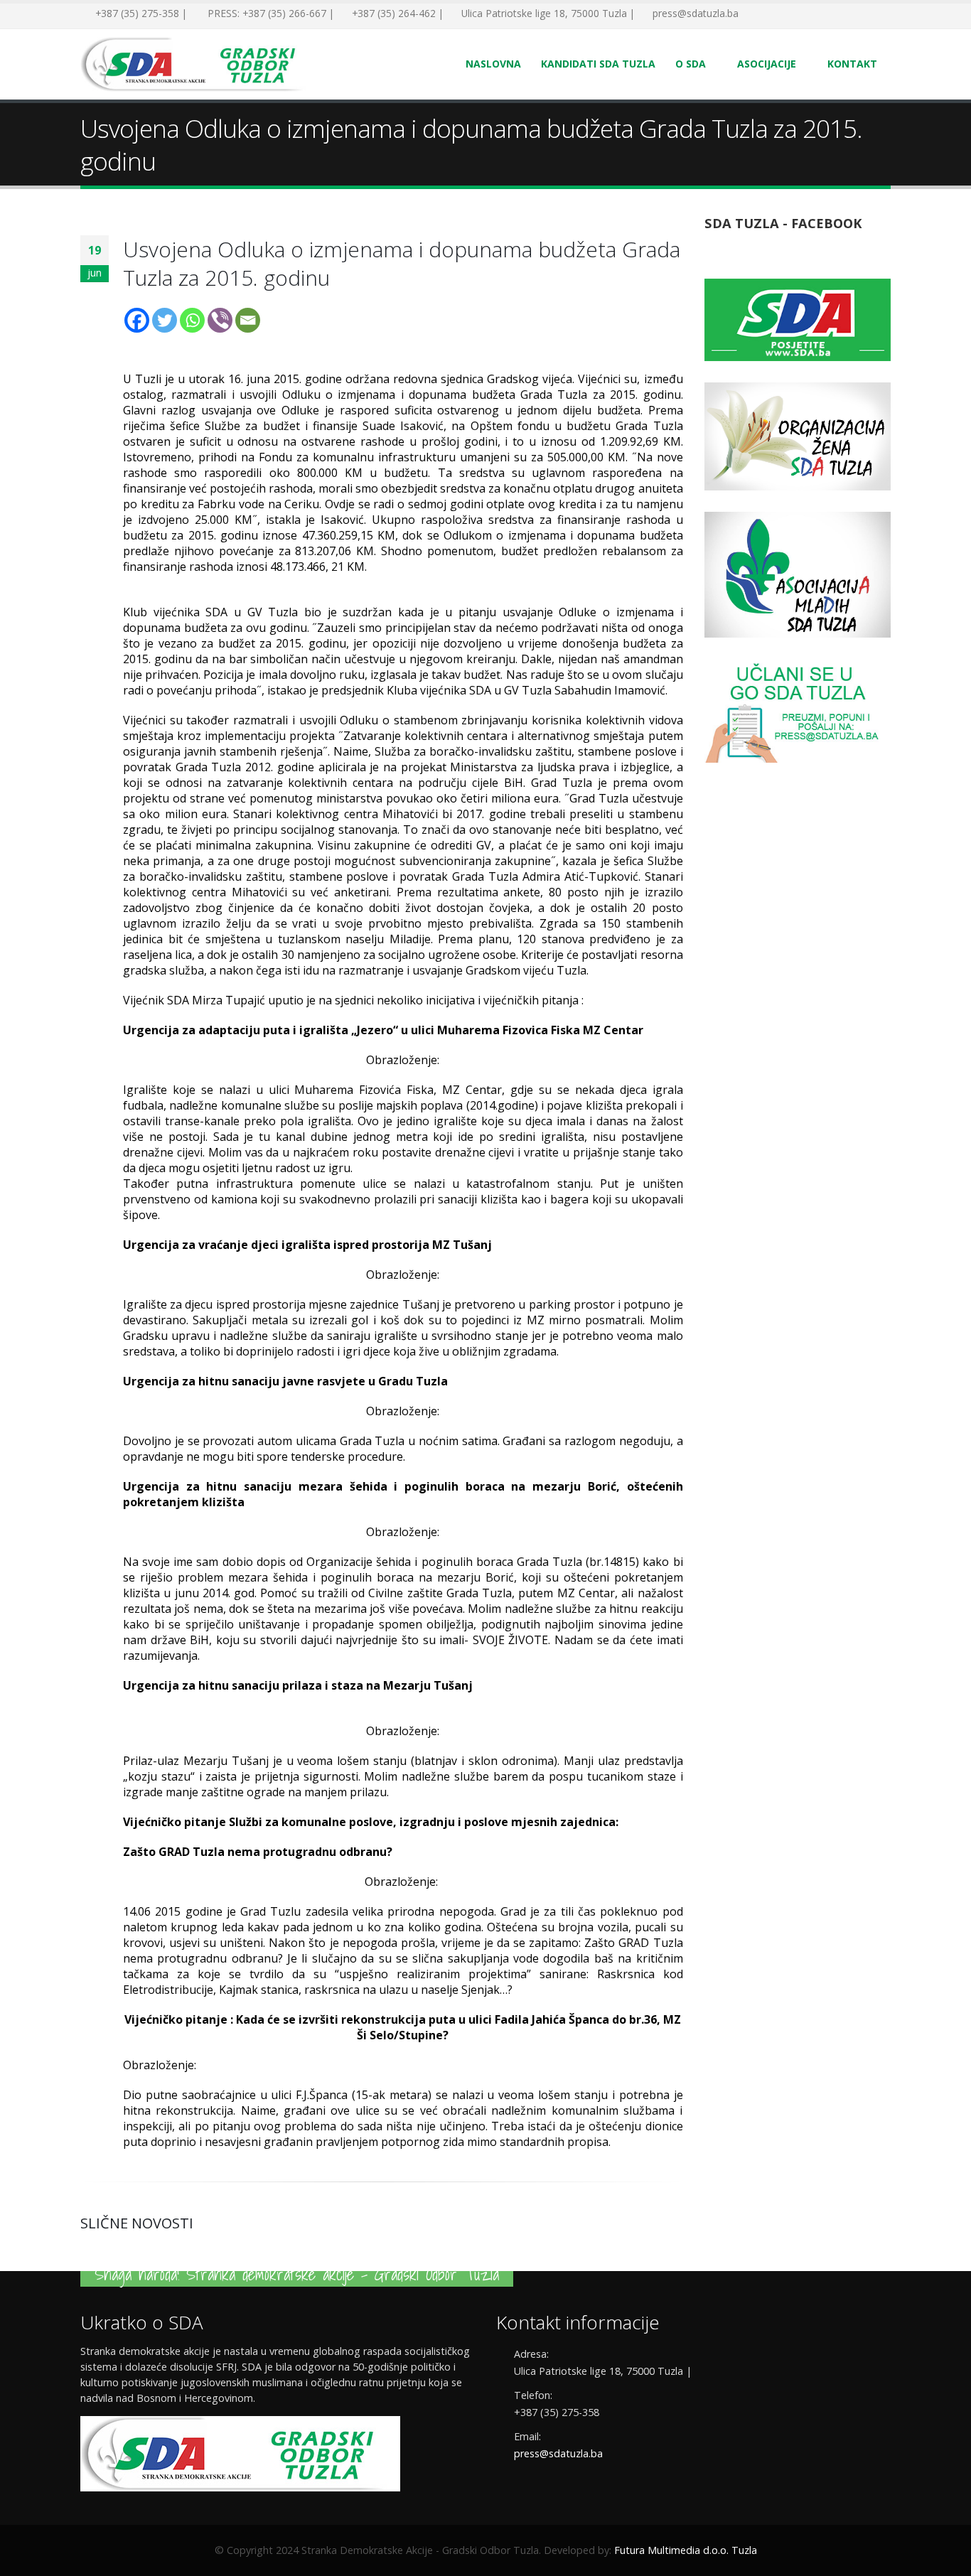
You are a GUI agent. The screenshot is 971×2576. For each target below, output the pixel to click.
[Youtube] (798, 14)
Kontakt (852, 64)
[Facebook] (756, 14)
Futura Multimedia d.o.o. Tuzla (686, 2550)
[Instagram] (820, 14)
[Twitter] (777, 14)
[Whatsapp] (192, 320)
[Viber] (220, 320)
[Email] (248, 320)
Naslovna (493, 64)
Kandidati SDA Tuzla (598, 64)
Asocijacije (767, 64)
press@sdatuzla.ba (558, 2453)
